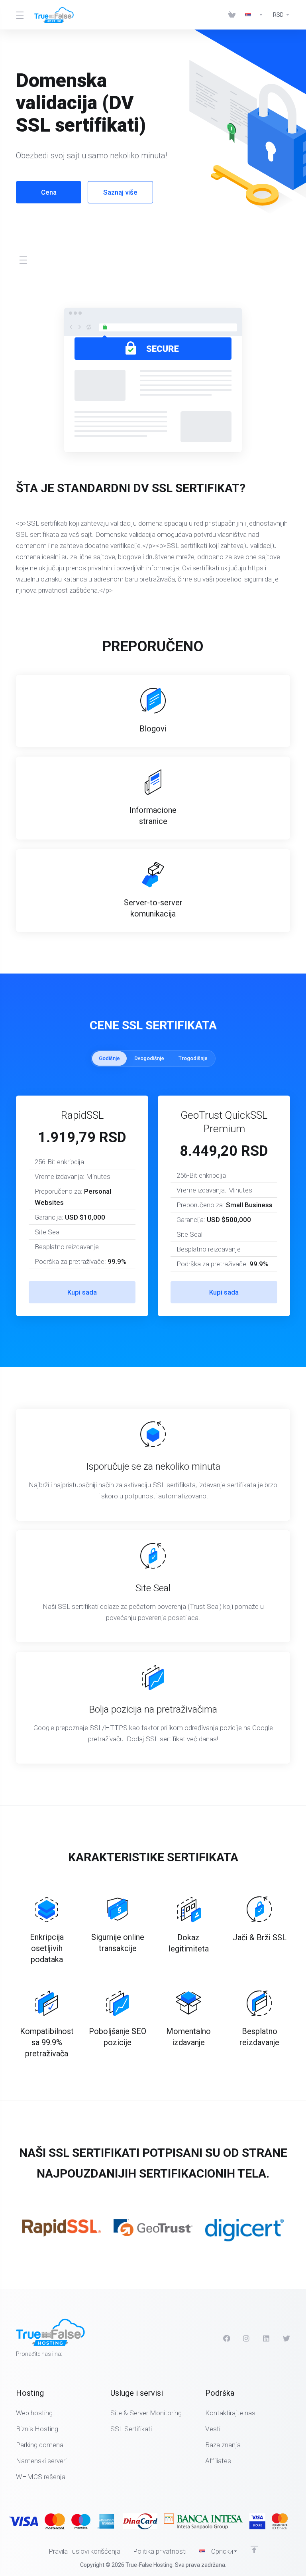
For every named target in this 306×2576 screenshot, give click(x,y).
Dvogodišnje (149, 1058)
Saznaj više (120, 192)
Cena (49, 192)
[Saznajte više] (203, 2521)
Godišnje (109, 1058)
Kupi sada (82, 1292)
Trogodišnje (193, 1058)
